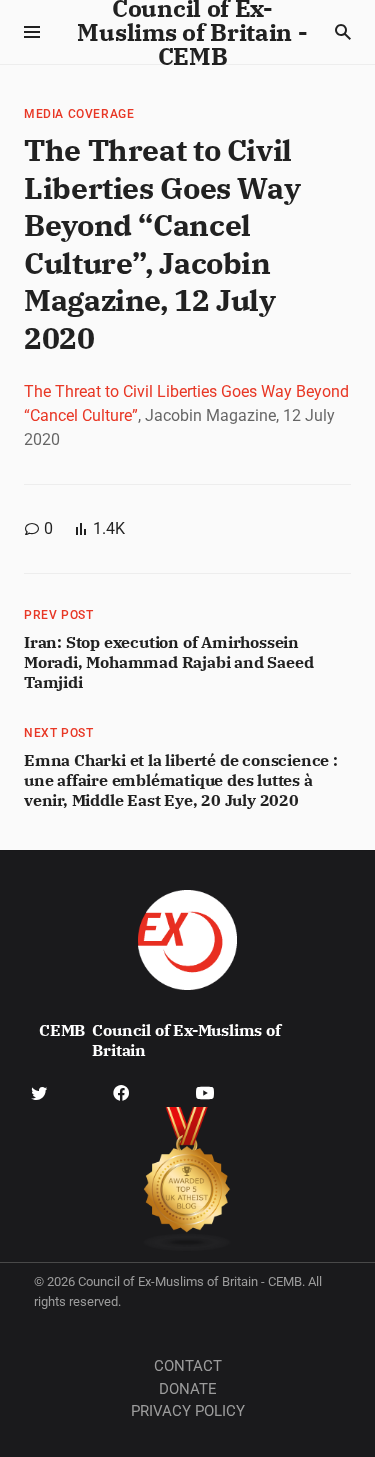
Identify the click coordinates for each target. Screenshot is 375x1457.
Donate (188, 1389)
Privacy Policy (188, 1411)
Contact (188, 1366)
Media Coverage (79, 114)
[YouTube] (205, 1091)
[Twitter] (39, 1091)
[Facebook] (121, 1091)
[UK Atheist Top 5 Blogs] (187, 1179)
